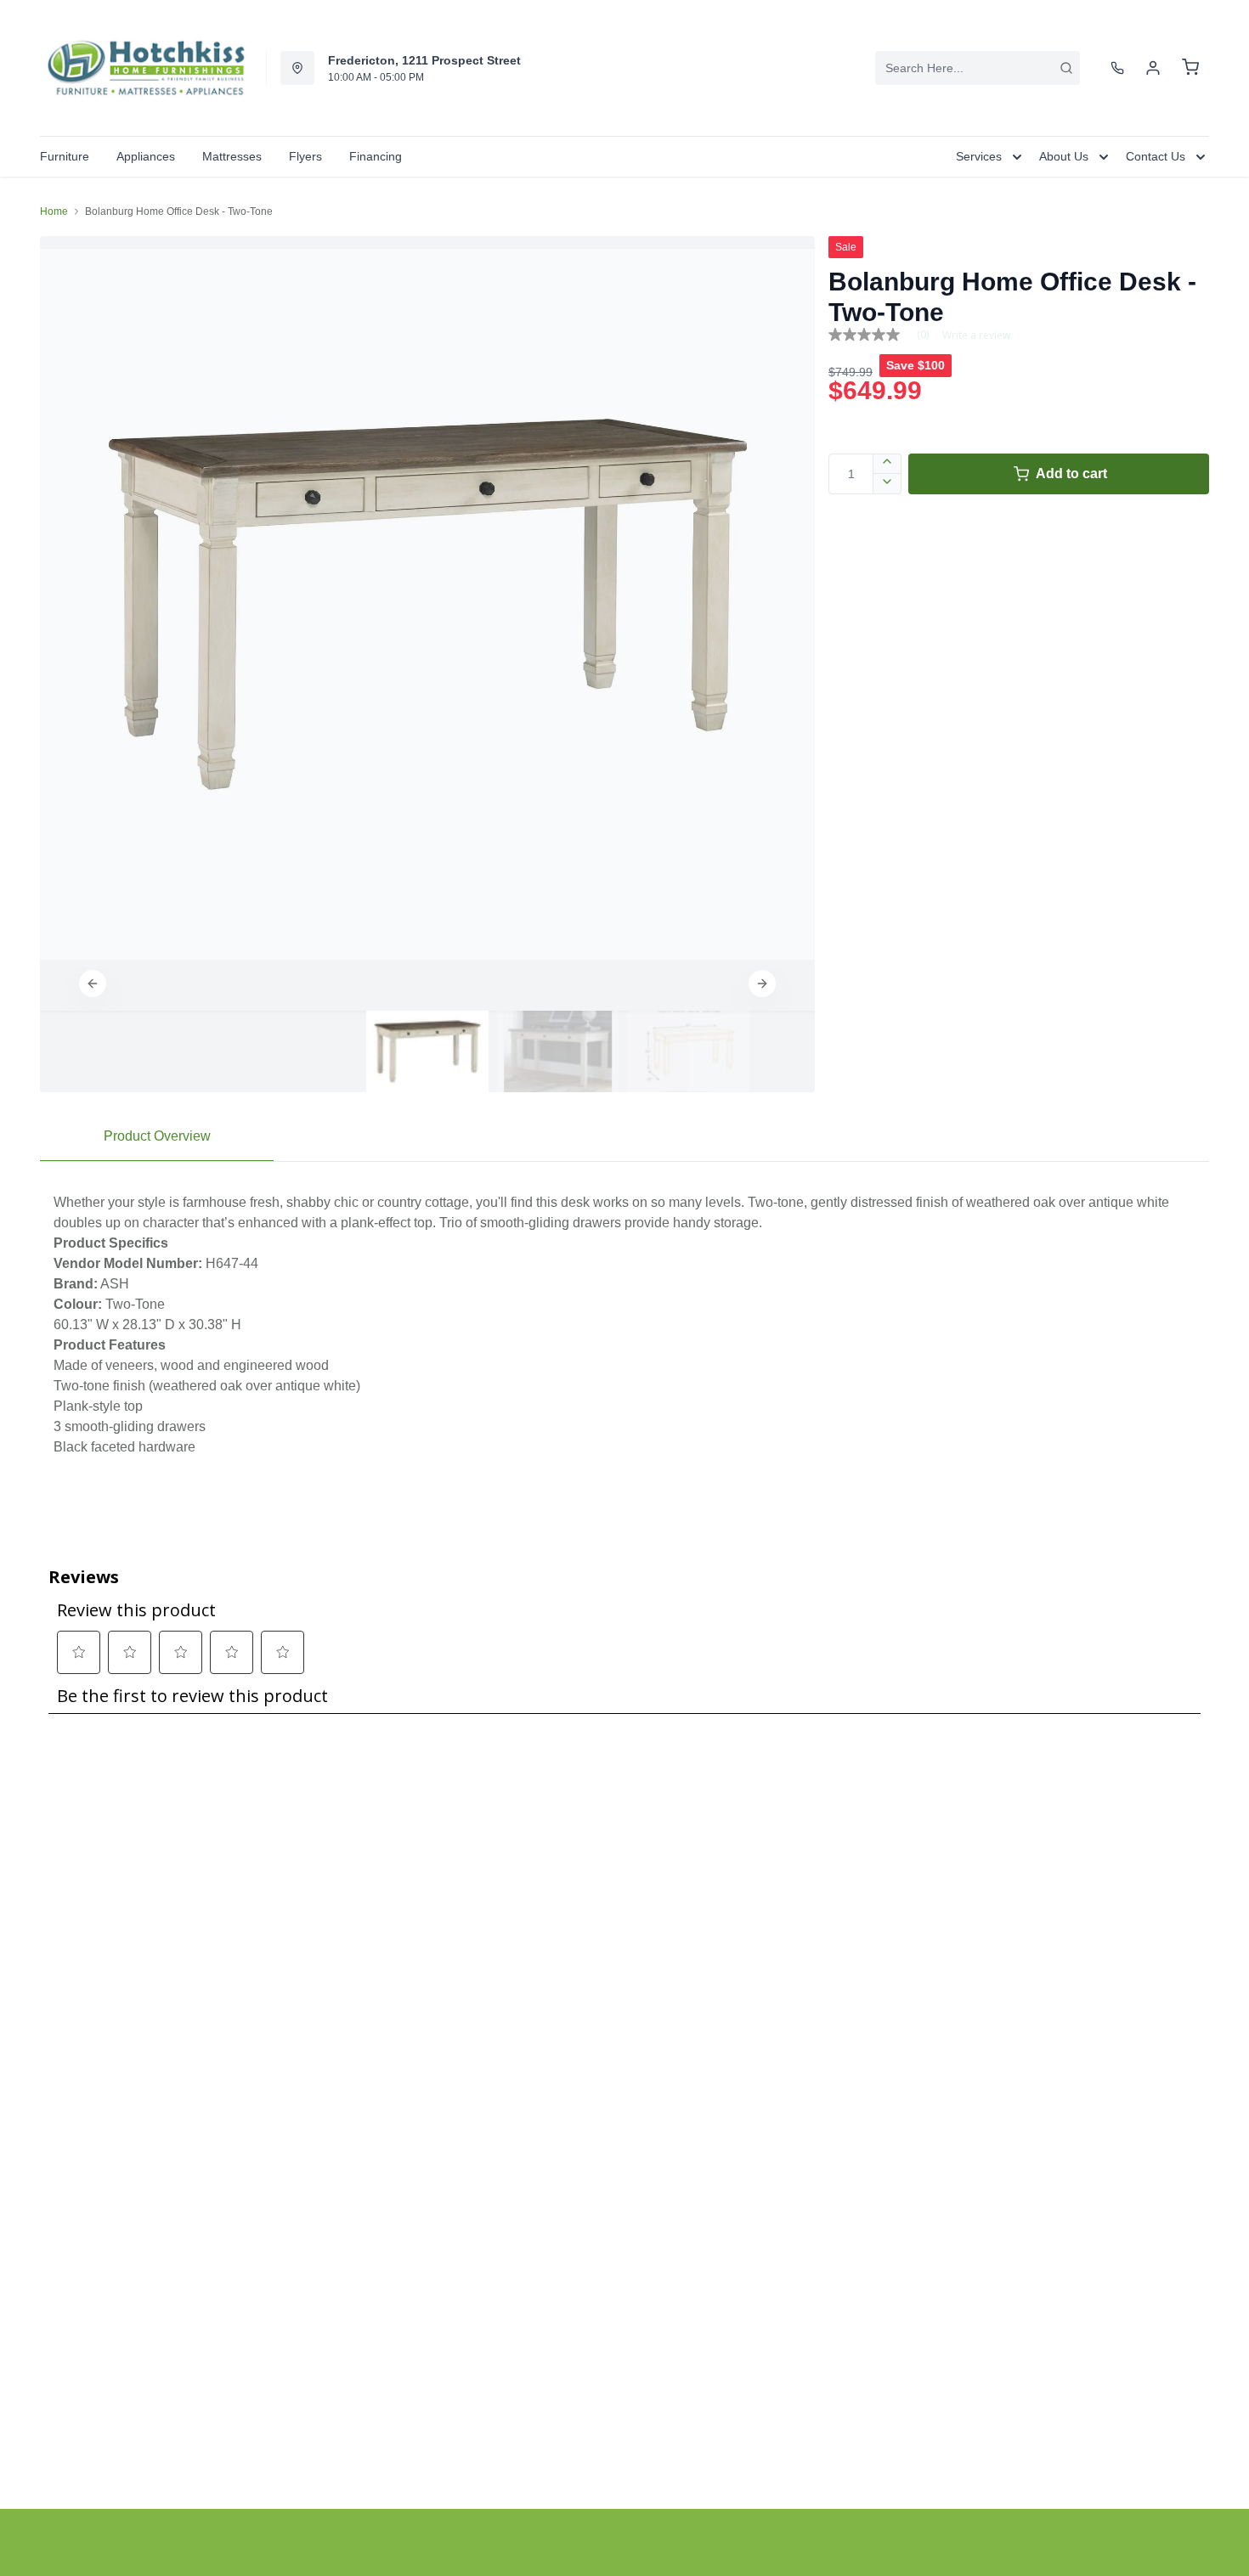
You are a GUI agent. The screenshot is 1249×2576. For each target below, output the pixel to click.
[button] (93, 984)
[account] (1153, 68)
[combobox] (978, 68)
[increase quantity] (887, 464)
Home (54, 211)
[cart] (1190, 68)
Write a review (976, 335)
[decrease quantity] (887, 484)
